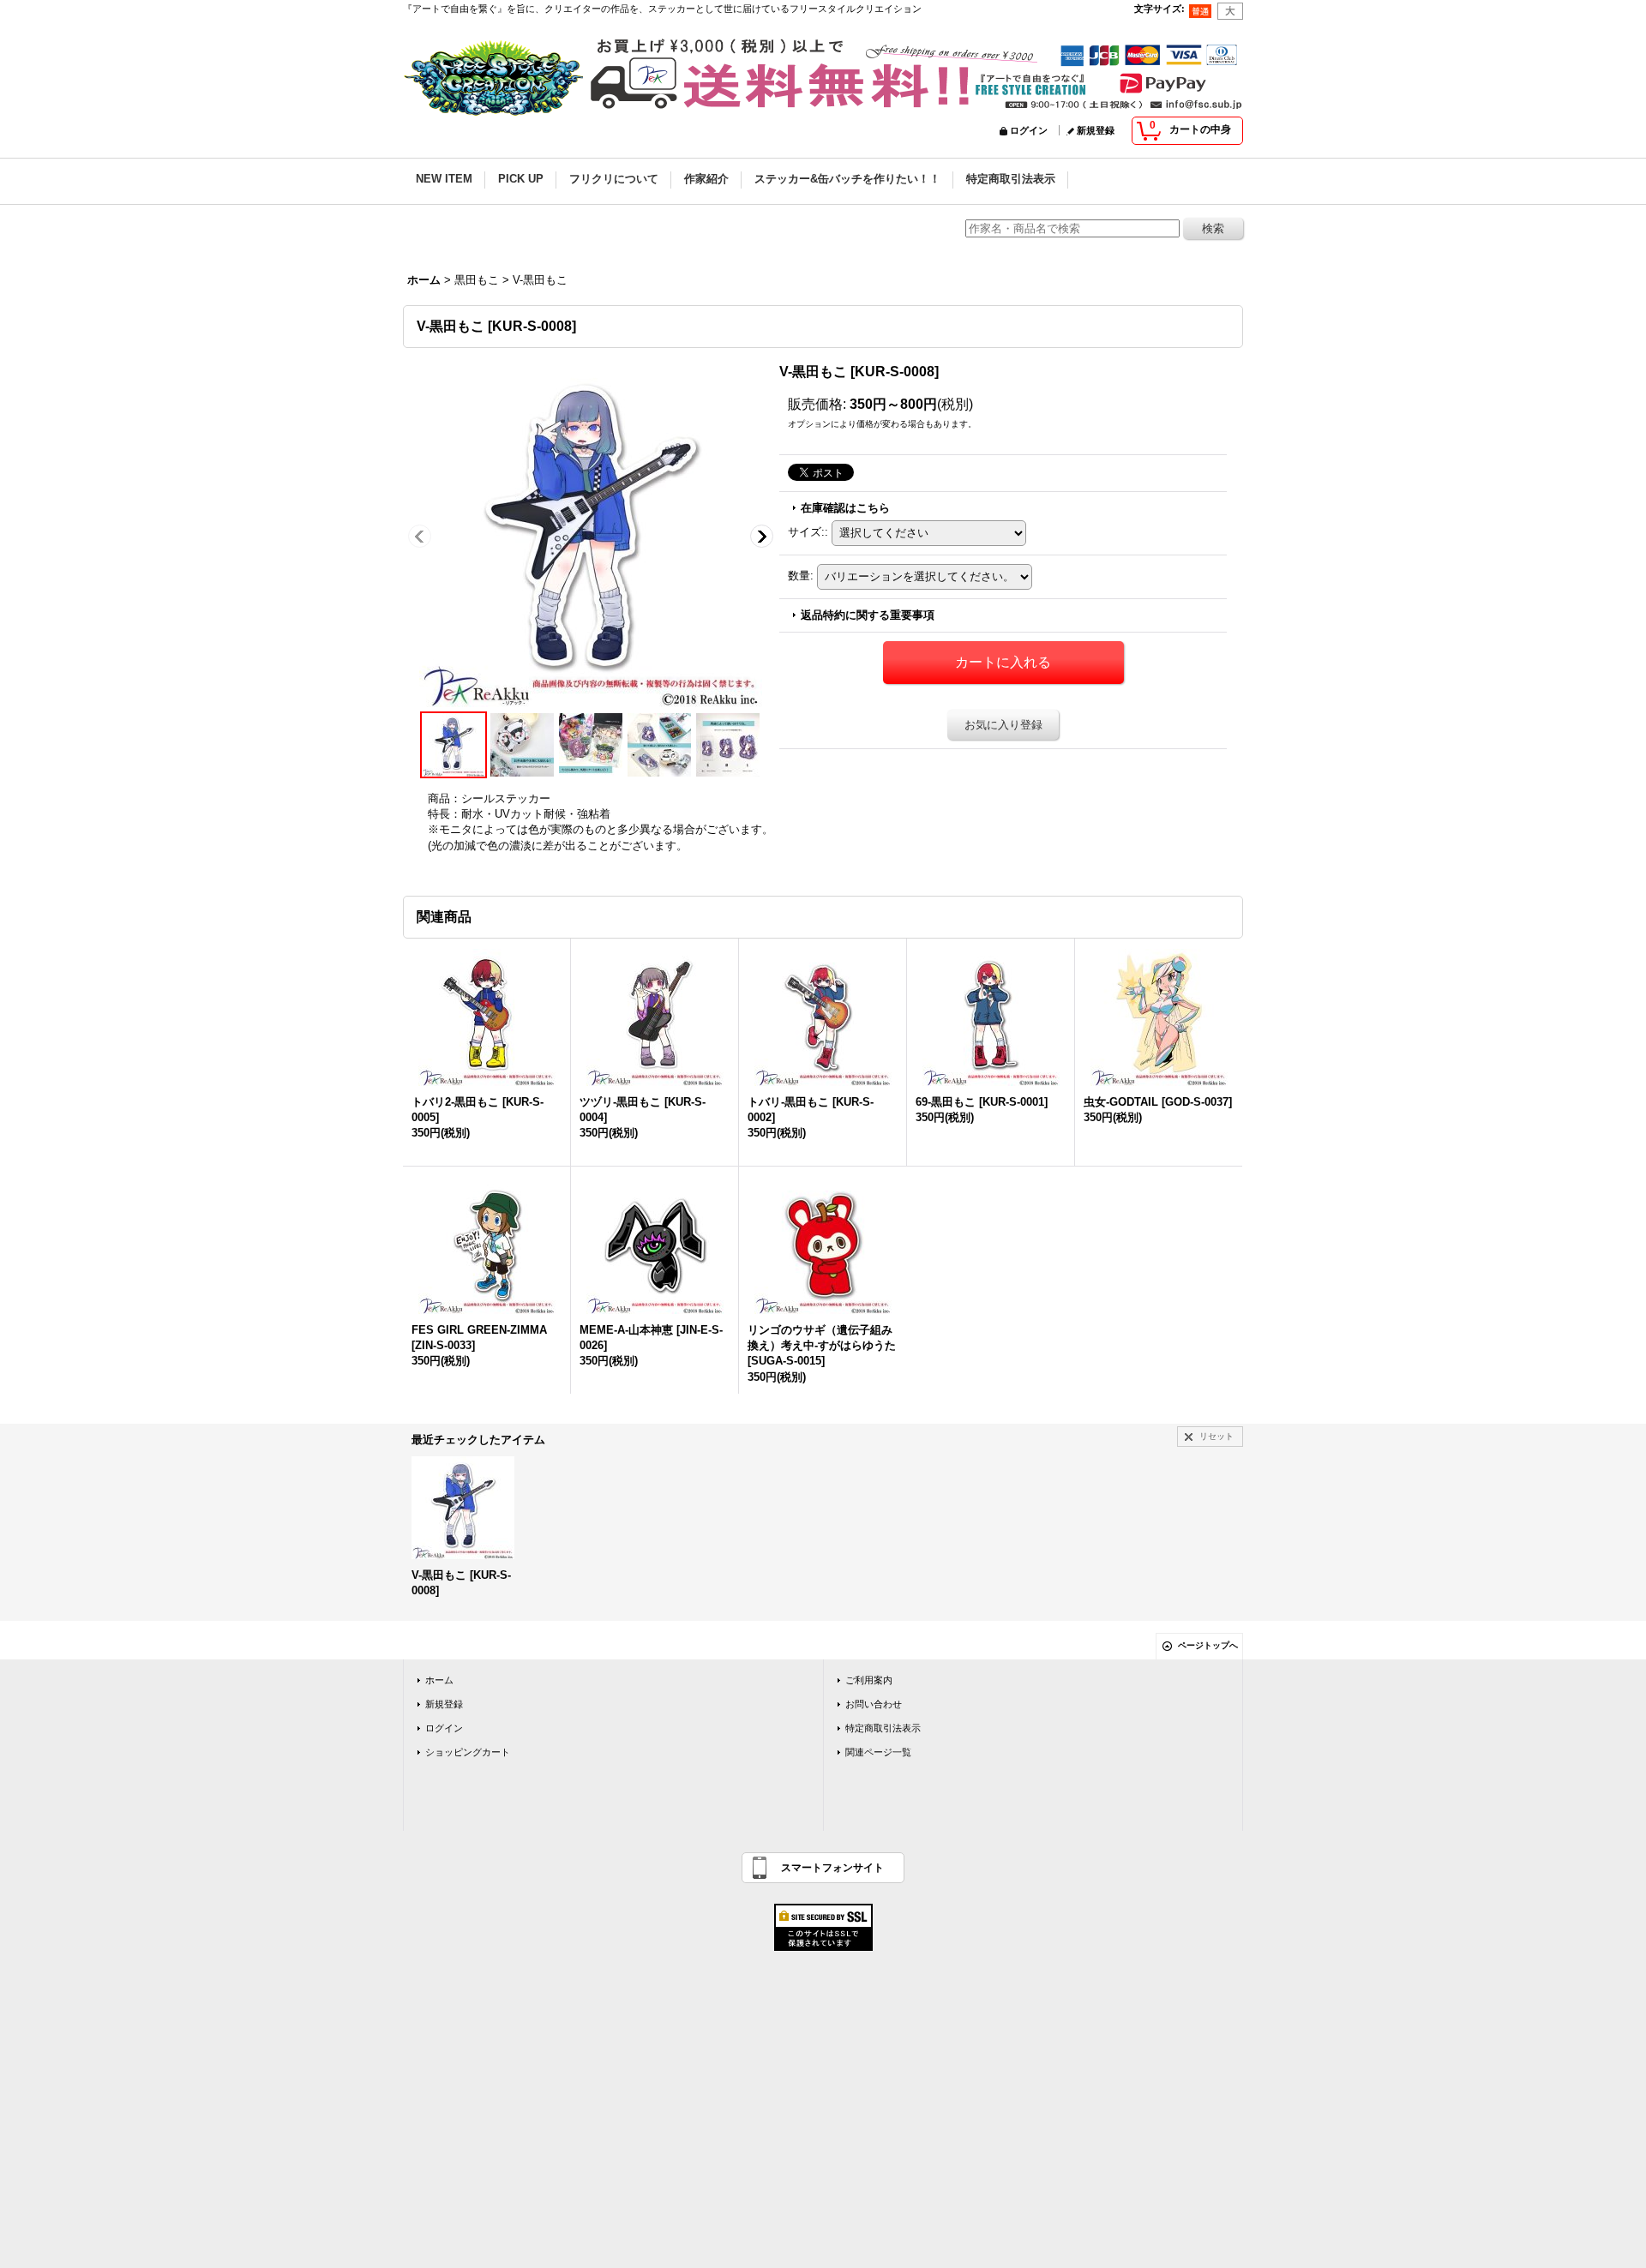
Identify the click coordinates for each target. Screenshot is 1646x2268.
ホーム (439, 1680)
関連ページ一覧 (878, 1752)
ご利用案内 (869, 1680)
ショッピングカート (468, 1752)
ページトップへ (1208, 1645)
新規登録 (1096, 130)
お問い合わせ (874, 1704)
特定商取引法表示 (883, 1728)
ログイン (1029, 130)
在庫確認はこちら (845, 508)
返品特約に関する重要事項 (868, 615)
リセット (1216, 1436)
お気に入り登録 (1003, 725)
